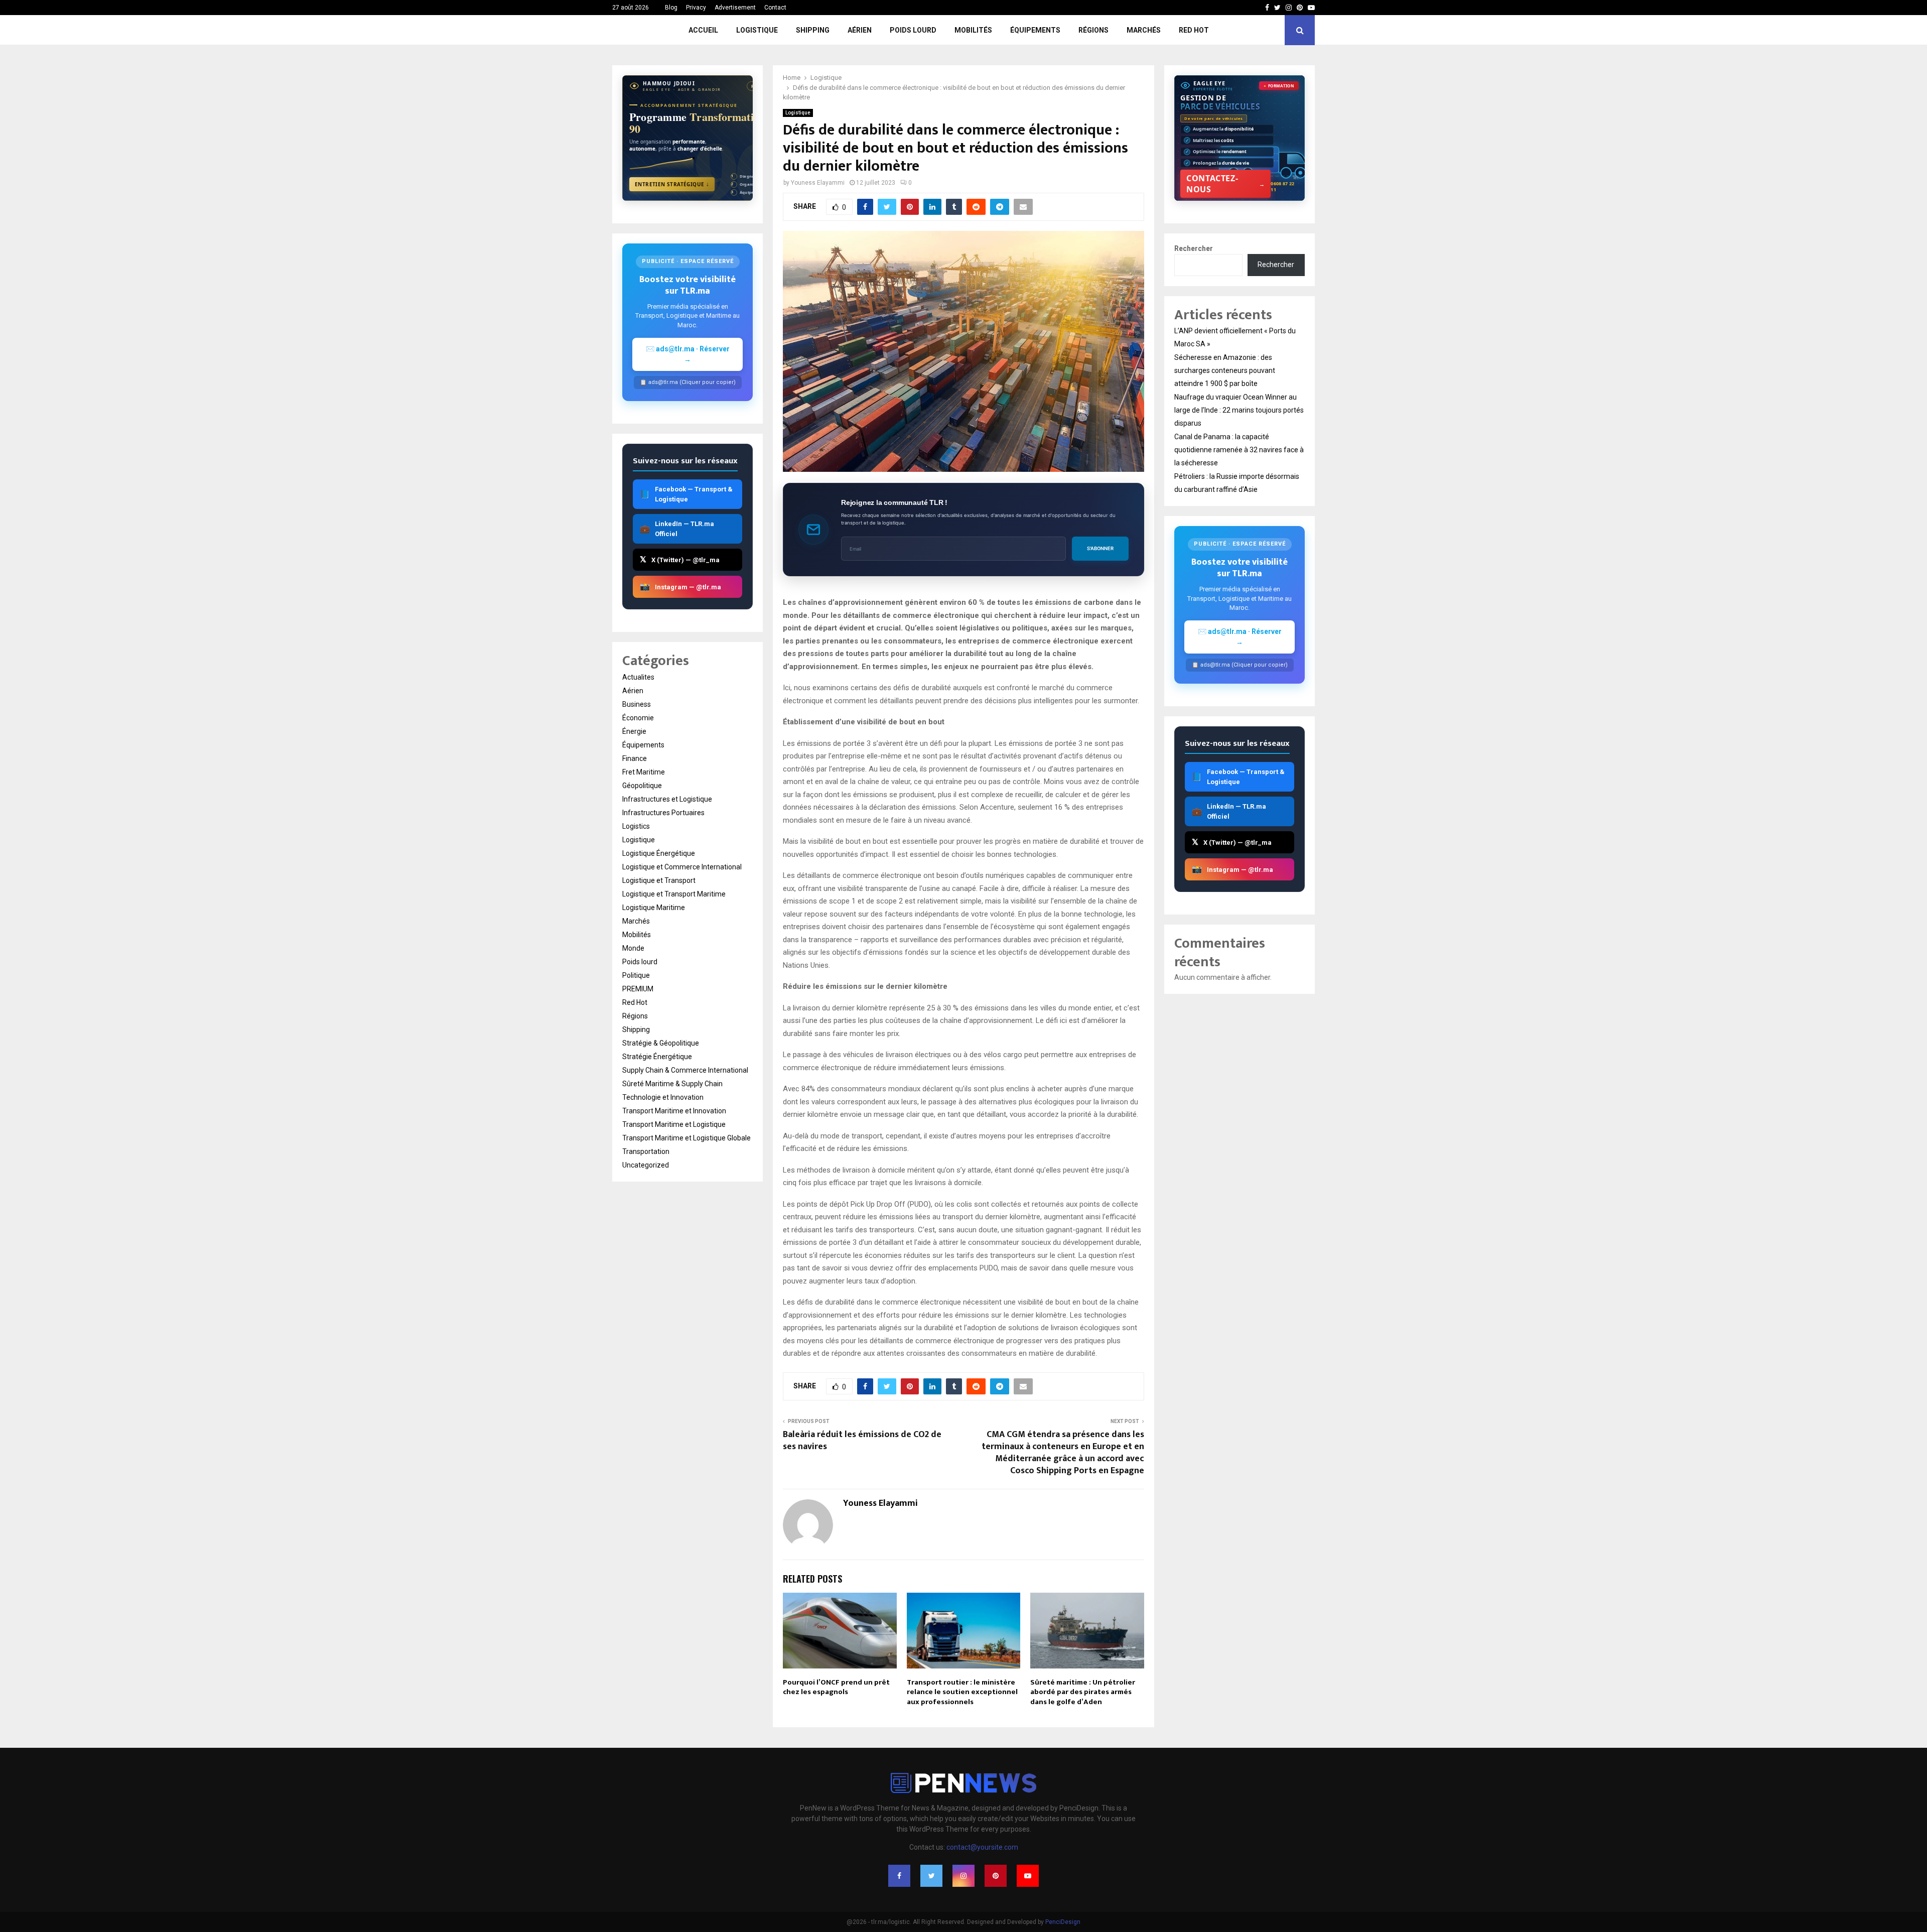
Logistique (757, 30)
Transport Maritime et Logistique (674, 1124)
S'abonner (1100, 548)
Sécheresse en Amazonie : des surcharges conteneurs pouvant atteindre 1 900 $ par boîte (1225, 370)
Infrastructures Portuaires (663, 813)
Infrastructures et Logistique (667, 799)
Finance (635, 758)
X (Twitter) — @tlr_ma (680, 559)
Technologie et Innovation (663, 1097)
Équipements (1035, 30)
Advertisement (735, 8)
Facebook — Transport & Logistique (686, 494)
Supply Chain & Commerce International (685, 1070)
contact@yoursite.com (982, 1847)
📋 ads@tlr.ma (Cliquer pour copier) (688, 382)
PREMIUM (638, 989)
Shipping (813, 30)
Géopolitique (642, 786)
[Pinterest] (996, 1876)
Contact (775, 8)
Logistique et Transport (659, 880)
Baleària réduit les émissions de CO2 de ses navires (862, 1441)
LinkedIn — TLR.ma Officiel (677, 529)
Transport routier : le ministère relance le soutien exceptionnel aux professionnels (962, 1692)
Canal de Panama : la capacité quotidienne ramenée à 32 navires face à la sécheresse (1239, 450)
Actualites (638, 677)
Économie (638, 718)
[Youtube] (1028, 1876)
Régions (1093, 30)
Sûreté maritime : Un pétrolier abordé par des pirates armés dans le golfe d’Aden (1083, 1692)
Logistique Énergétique (659, 853)
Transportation (646, 1151)
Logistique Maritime (654, 908)
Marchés (1144, 30)
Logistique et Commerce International (682, 867)
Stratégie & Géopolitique (661, 1043)
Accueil (703, 30)
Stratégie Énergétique (657, 1057)
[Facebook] (899, 1876)
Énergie (634, 731)
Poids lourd (913, 30)
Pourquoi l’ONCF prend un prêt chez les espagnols (836, 1687)
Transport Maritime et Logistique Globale (686, 1138)
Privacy (696, 8)
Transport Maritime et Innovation (674, 1111)
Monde (633, 948)
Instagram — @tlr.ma (680, 587)
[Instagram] (963, 1876)
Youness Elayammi (818, 183)
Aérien (860, 30)
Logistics (636, 826)
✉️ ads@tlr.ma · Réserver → (688, 354)
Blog (671, 8)
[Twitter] (931, 1876)
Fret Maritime (644, 772)
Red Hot (1194, 30)
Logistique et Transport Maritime (674, 894)
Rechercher (1194, 248)
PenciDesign (1063, 1922)
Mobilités (973, 30)
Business (637, 704)
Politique (636, 975)
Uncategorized (646, 1165)
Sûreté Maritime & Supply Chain (672, 1084)
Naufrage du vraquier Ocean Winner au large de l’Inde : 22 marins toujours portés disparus (1239, 410)
